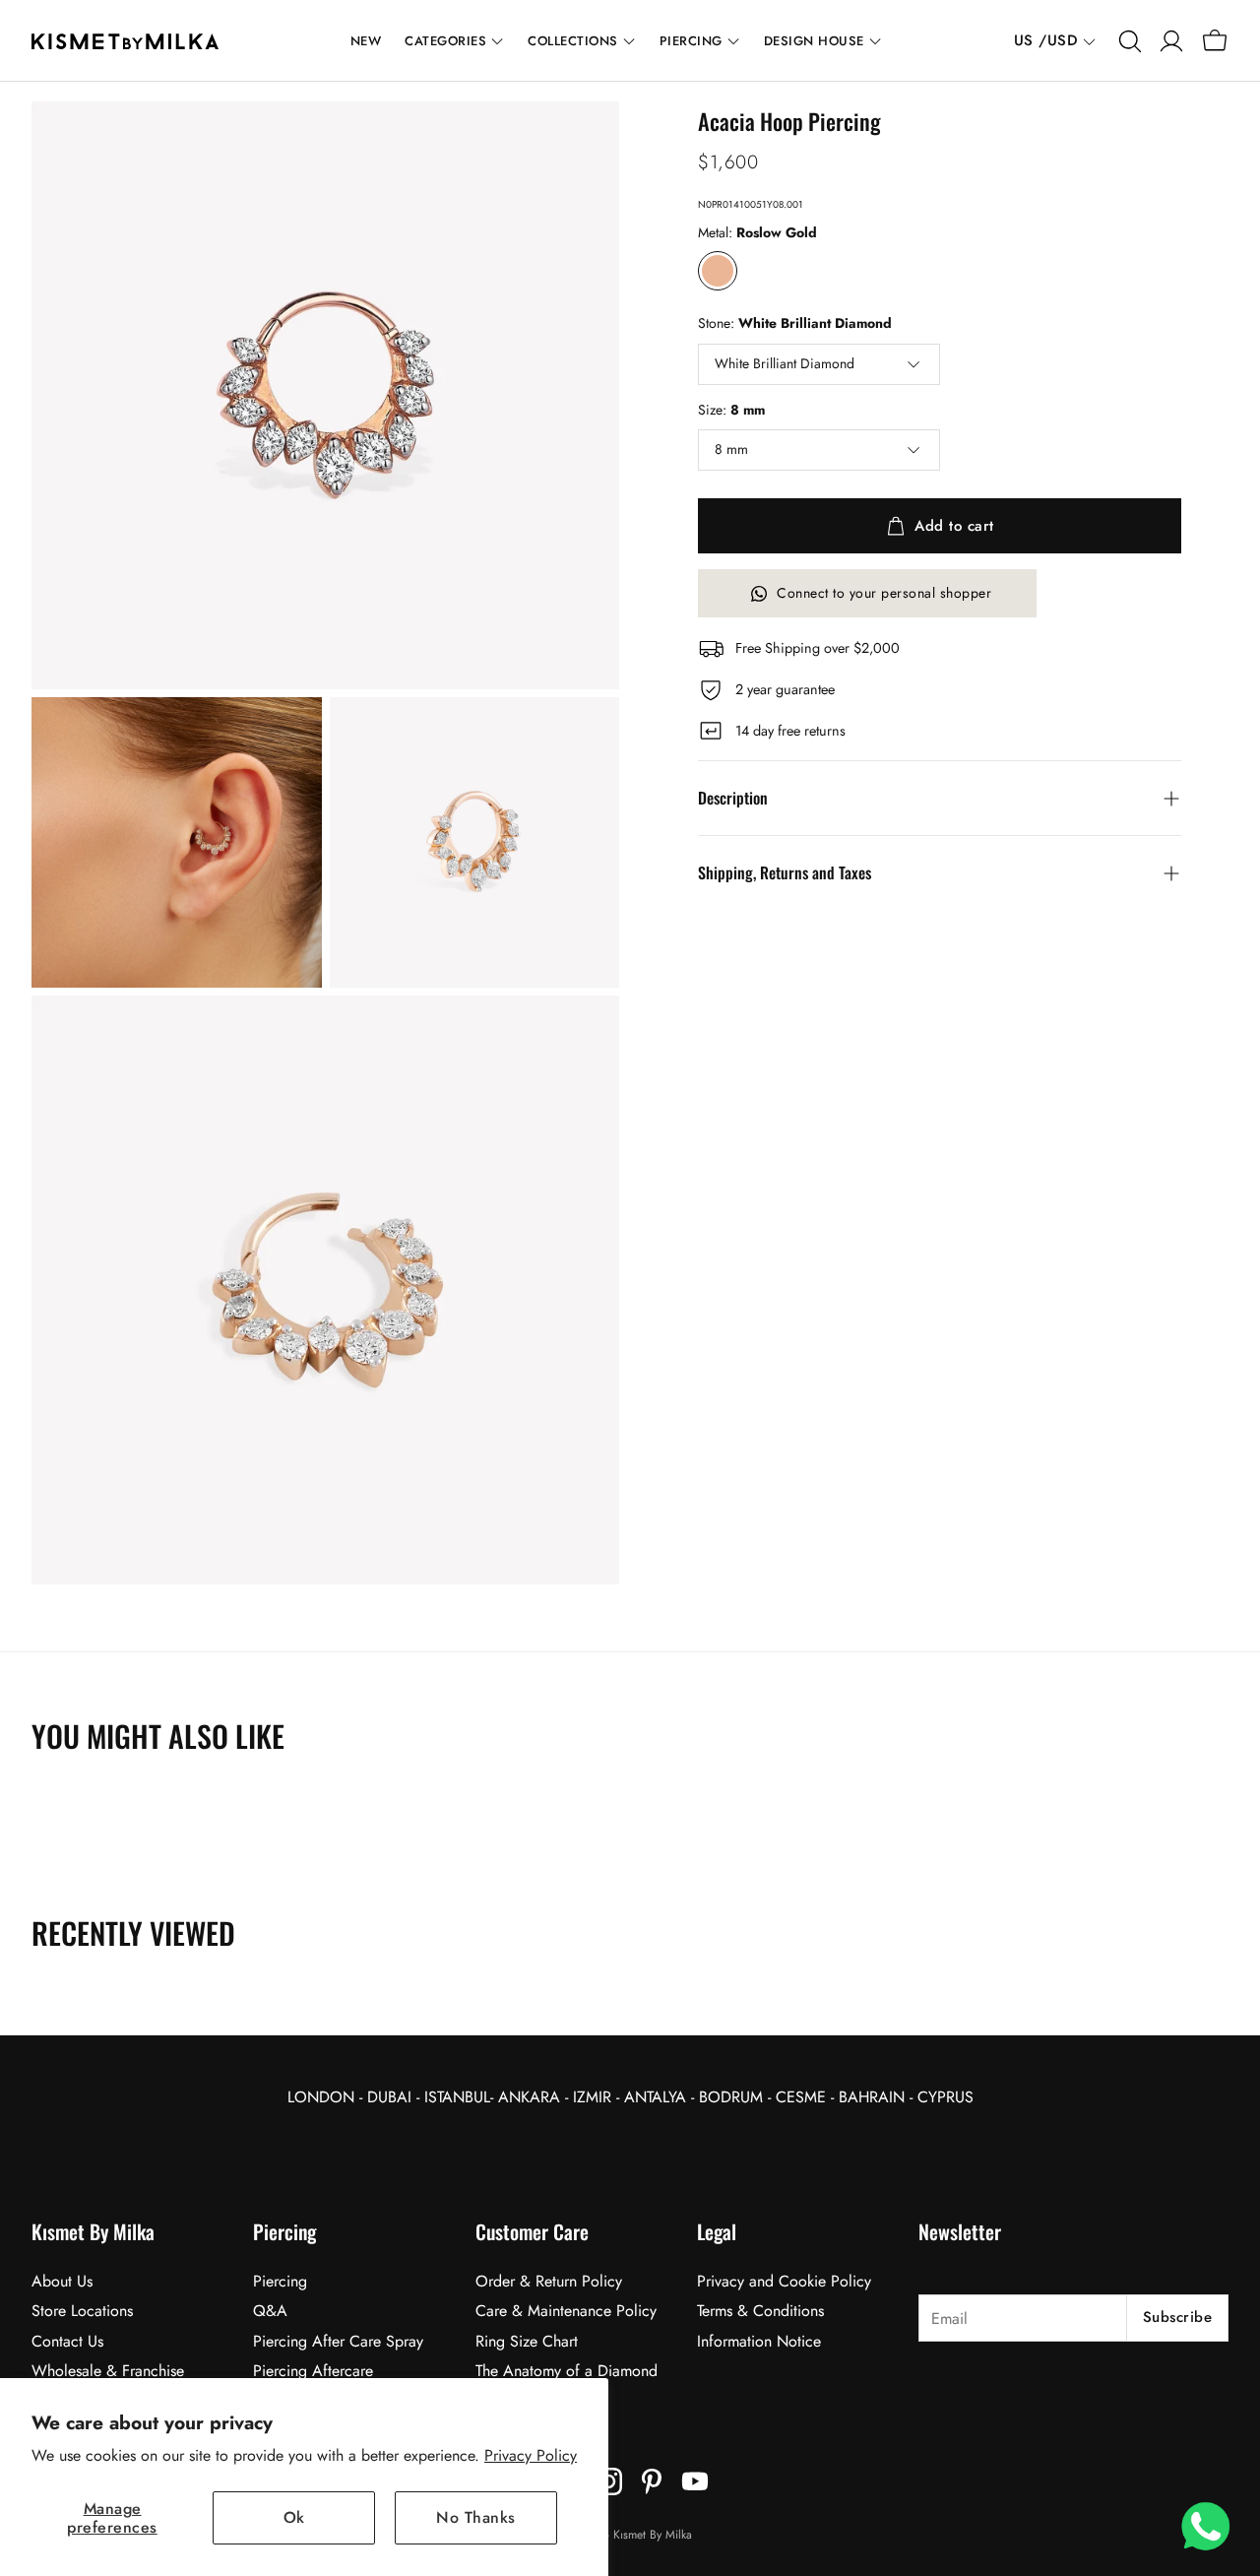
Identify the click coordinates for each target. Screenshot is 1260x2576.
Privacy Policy (531, 2455)
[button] (1128, 41)
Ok (294, 2517)
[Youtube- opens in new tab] (695, 2481)
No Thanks (476, 2517)
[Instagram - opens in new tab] (608, 2481)
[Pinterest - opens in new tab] (652, 2481)
